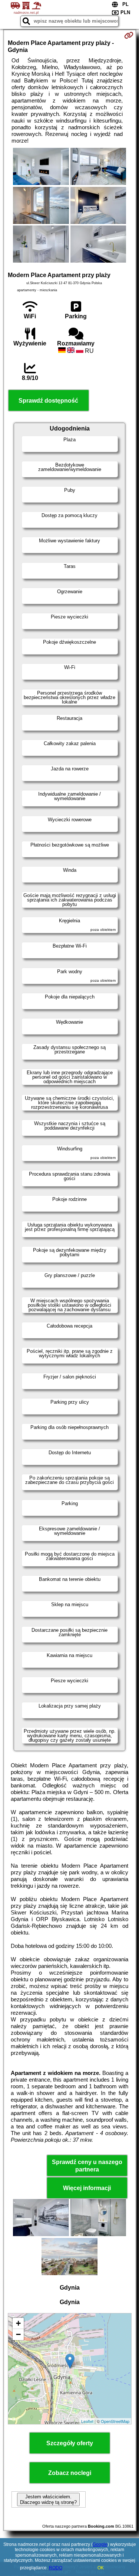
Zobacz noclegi (70, 2473)
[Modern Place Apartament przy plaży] (41, 167)
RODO (56, 2568)
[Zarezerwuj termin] (129, 35)
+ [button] (18, 2323)
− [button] (18, 2334)
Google (100, 2544)
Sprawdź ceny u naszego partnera (87, 2166)
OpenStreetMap (115, 2421)
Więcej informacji (87, 2188)
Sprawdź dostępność (48, 401)
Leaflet (87, 2421)
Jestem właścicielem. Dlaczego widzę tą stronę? (48, 2499)
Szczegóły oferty (70, 2443)
